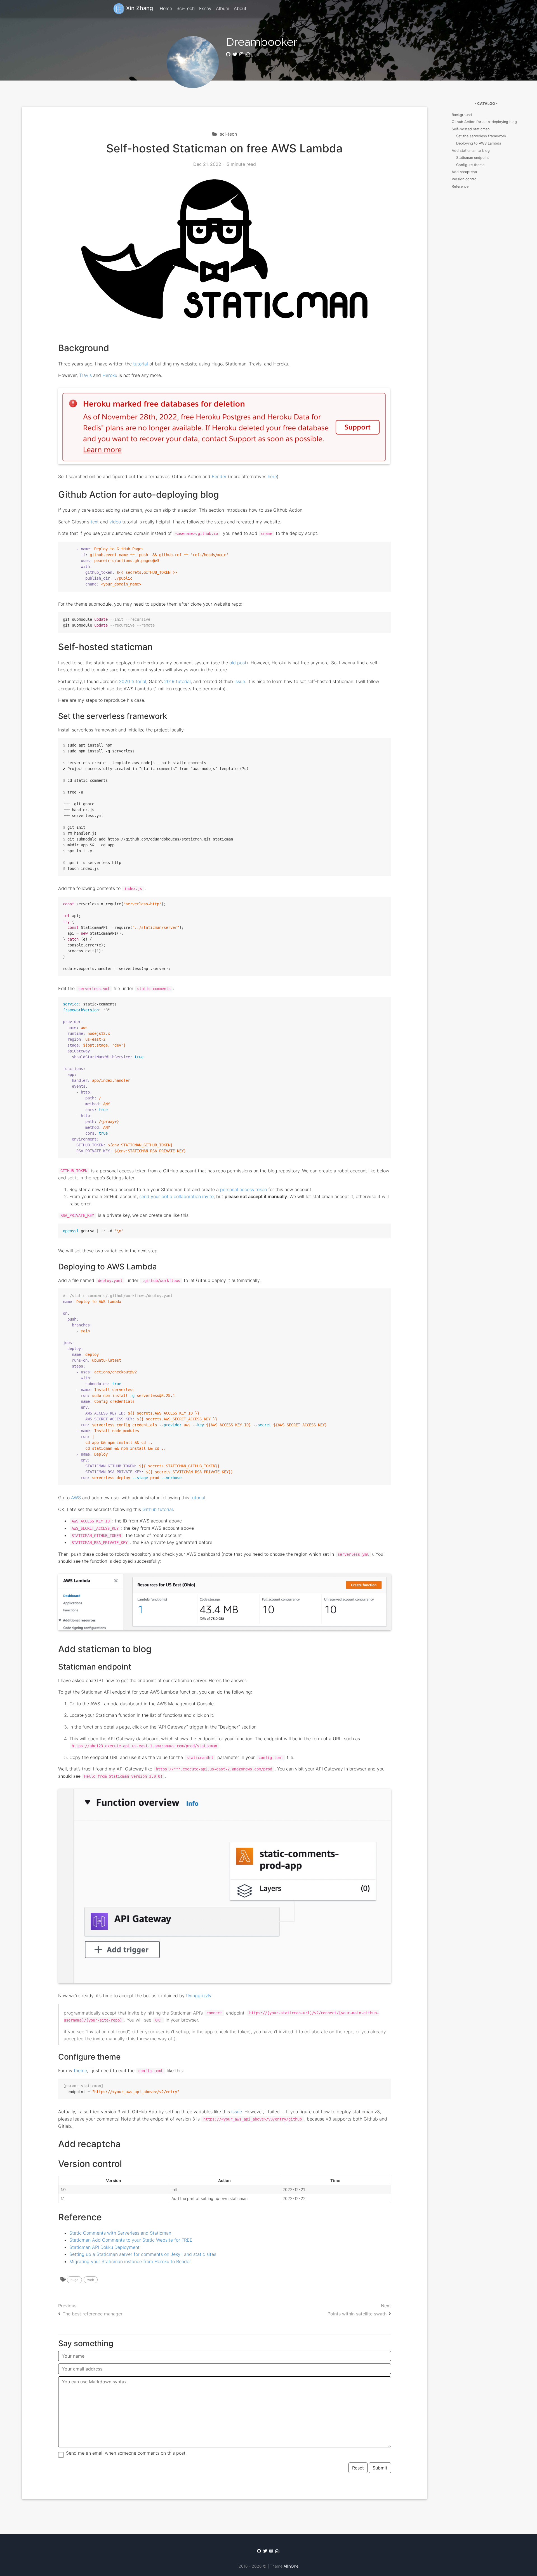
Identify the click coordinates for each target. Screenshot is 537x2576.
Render (219, 476)
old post (238, 663)
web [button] (91, 2280)
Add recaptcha (464, 172)
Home (166, 8)
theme (80, 2070)
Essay (205, 8)
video (115, 522)
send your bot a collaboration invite (176, 1196)
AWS (76, 1498)
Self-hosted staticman (471, 129)
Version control (465, 179)
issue (240, 681)
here (272, 476)
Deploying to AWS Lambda (479, 143)
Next (359, 2310)
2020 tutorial (133, 681)
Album (223, 8)
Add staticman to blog (471, 151)
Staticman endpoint (473, 158)
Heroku (110, 375)
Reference (460, 186)
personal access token (243, 1189)
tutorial (141, 364)
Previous (90, 2310)
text (95, 522)
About (240, 8)
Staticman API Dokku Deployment (104, 2247)
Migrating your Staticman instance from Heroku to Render (130, 2261)
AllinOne (291, 2566)
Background (462, 115)
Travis (85, 375)
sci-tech (228, 134)
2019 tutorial (177, 681)
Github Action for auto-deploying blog (484, 122)
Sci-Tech (186, 8)
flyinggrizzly (199, 1996)
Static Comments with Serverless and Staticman (120, 2233)
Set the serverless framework (481, 136)
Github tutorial (158, 1509)
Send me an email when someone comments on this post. (126, 2453)
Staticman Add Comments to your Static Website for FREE (131, 2240)
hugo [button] (74, 2280)
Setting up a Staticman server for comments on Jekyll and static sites (143, 2254)
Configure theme (470, 165)
